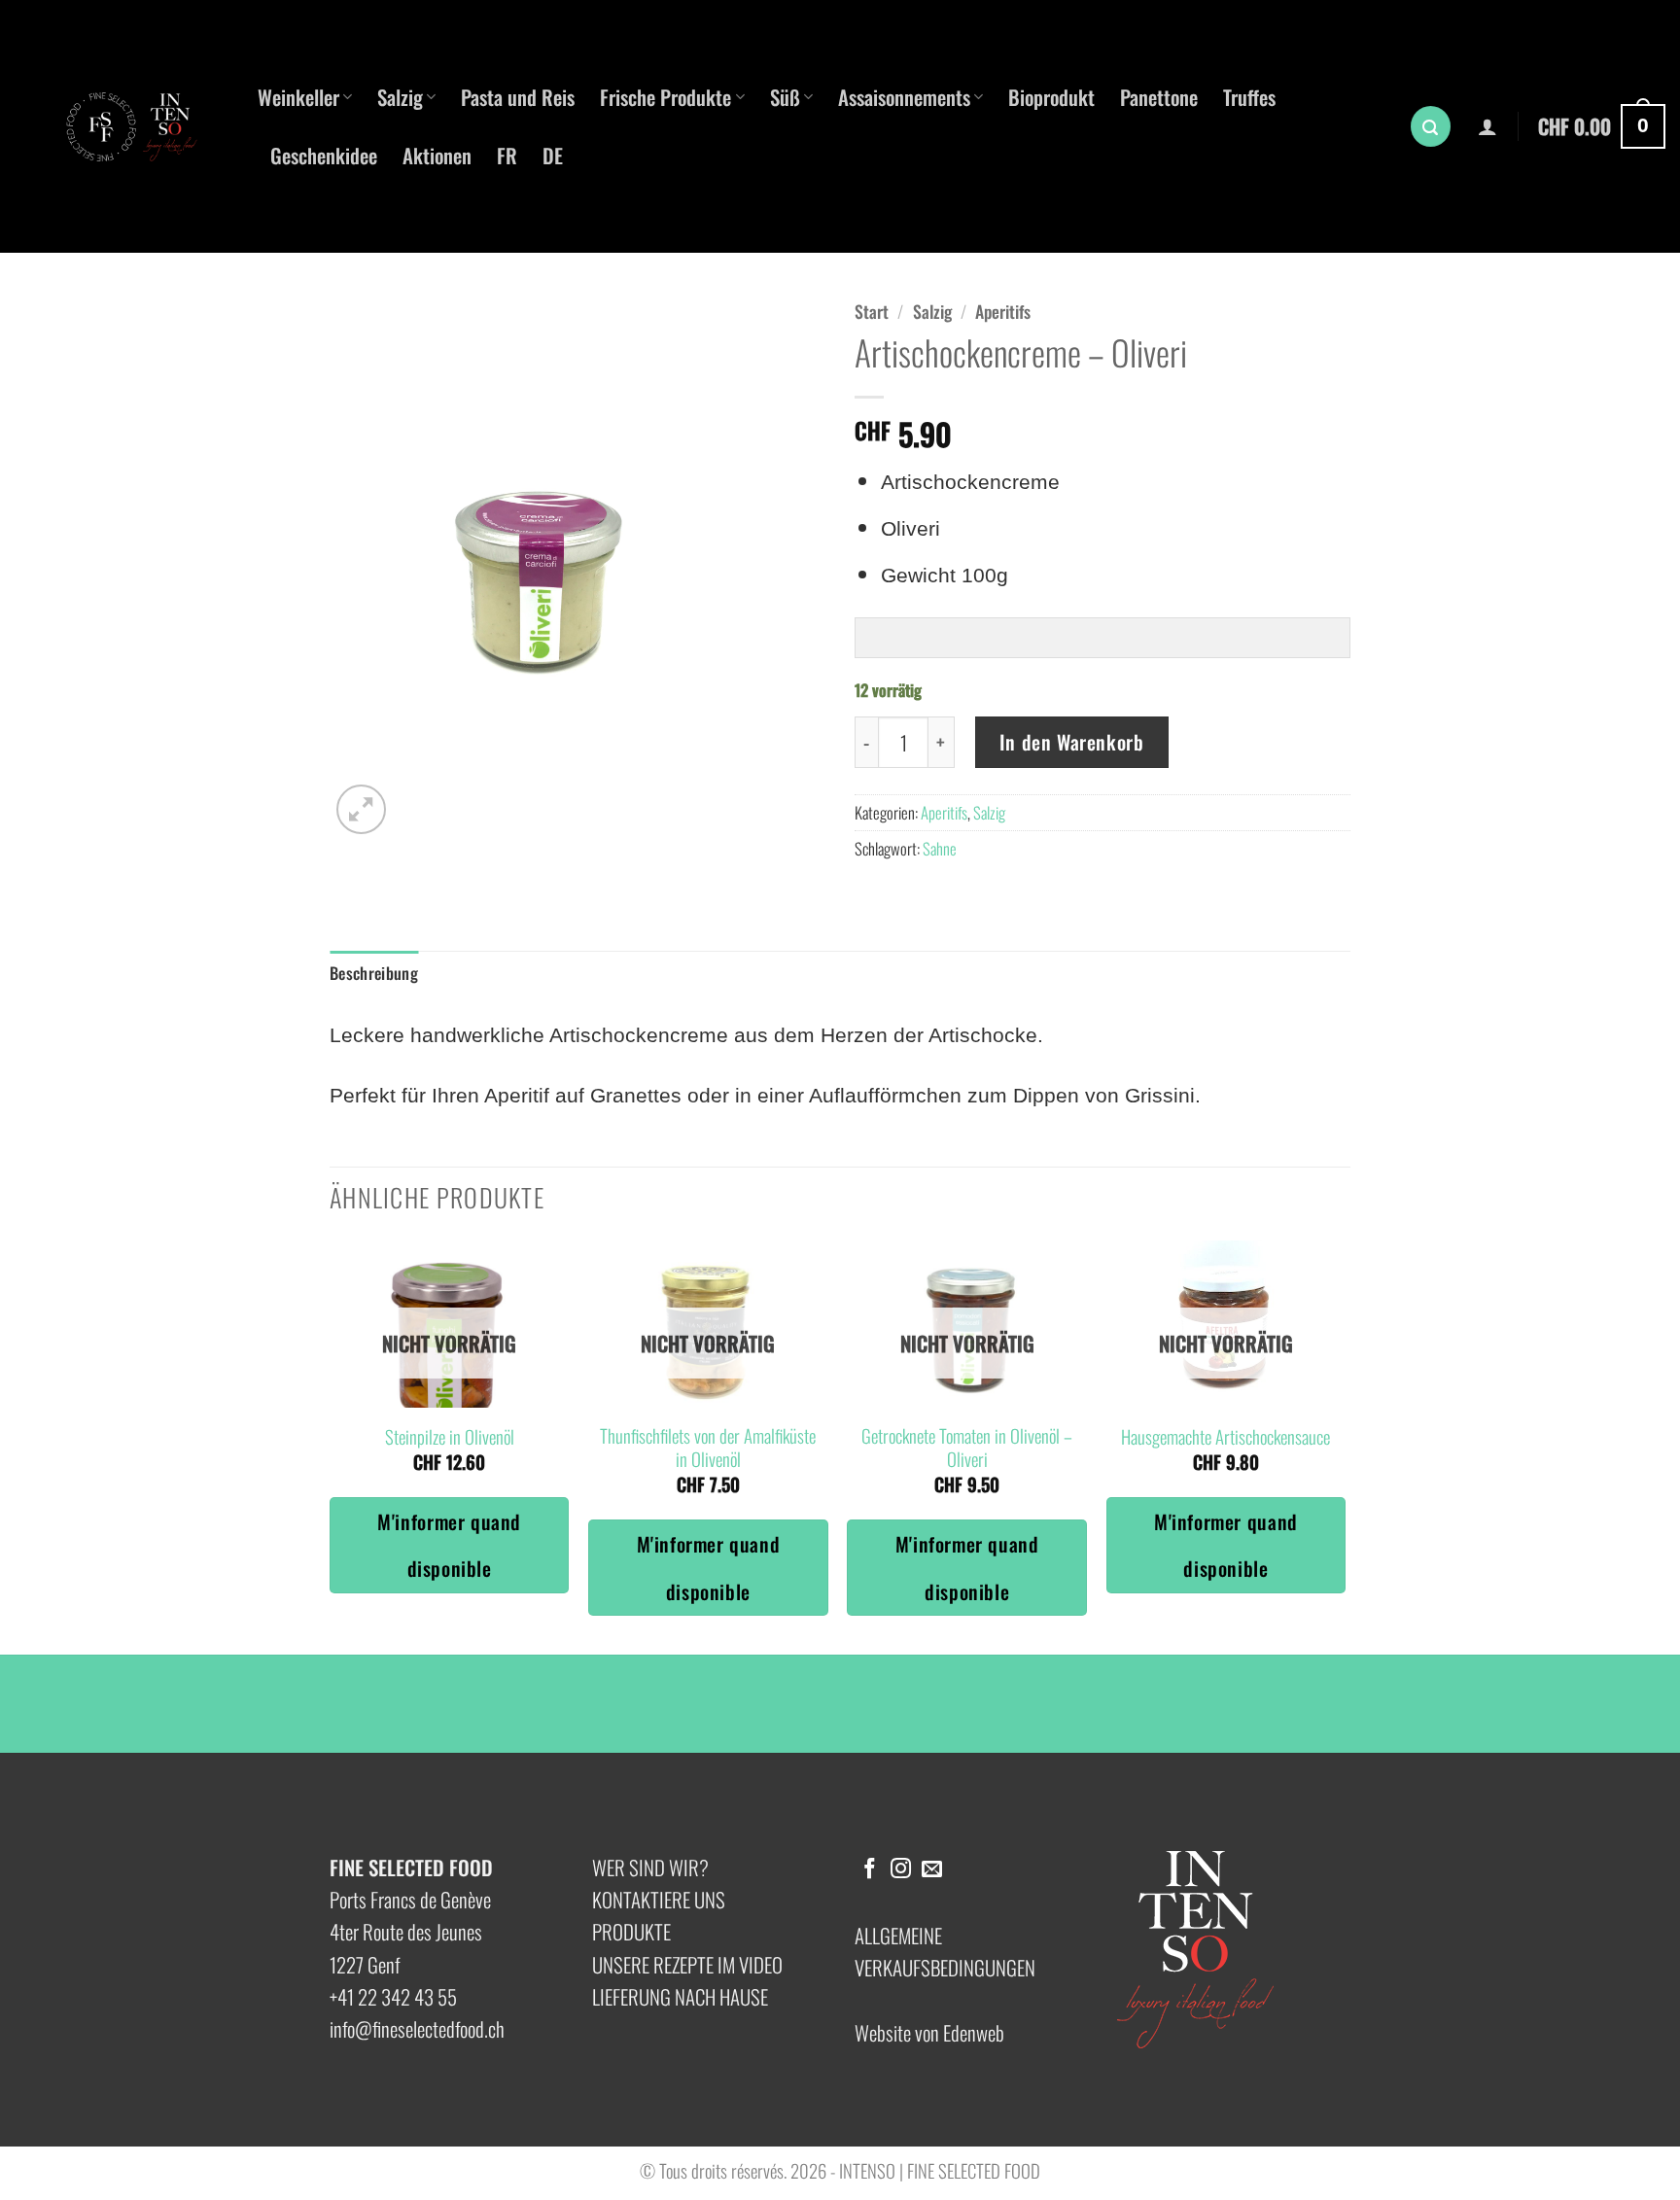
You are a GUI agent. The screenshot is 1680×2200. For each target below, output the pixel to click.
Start (872, 311)
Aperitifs (1003, 311)
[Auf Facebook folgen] (870, 1870)
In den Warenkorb (1072, 742)
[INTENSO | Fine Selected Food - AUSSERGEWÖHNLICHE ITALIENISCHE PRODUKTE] (141, 127)
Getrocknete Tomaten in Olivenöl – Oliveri (967, 1448)
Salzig (400, 97)
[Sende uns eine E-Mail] (932, 1870)
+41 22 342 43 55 (393, 1996)
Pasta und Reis (518, 97)
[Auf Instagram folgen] (901, 1870)
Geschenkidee (324, 155)
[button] (1431, 126)
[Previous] (331, 1446)
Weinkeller (298, 97)
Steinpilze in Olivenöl (450, 1437)
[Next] (1345, 1446)
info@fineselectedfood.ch (417, 2028)
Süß (785, 97)
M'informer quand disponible (449, 1545)
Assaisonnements (904, 97)
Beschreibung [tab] (374, 973)
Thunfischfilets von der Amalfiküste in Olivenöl (708, 1448)
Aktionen (437, 155)
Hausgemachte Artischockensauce (1225, 1437)
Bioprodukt (1051, 97)
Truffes (1249, 97)
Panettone (1159, 97)
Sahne (940, 848)
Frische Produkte (665, 97)
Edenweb (974, 2032)
